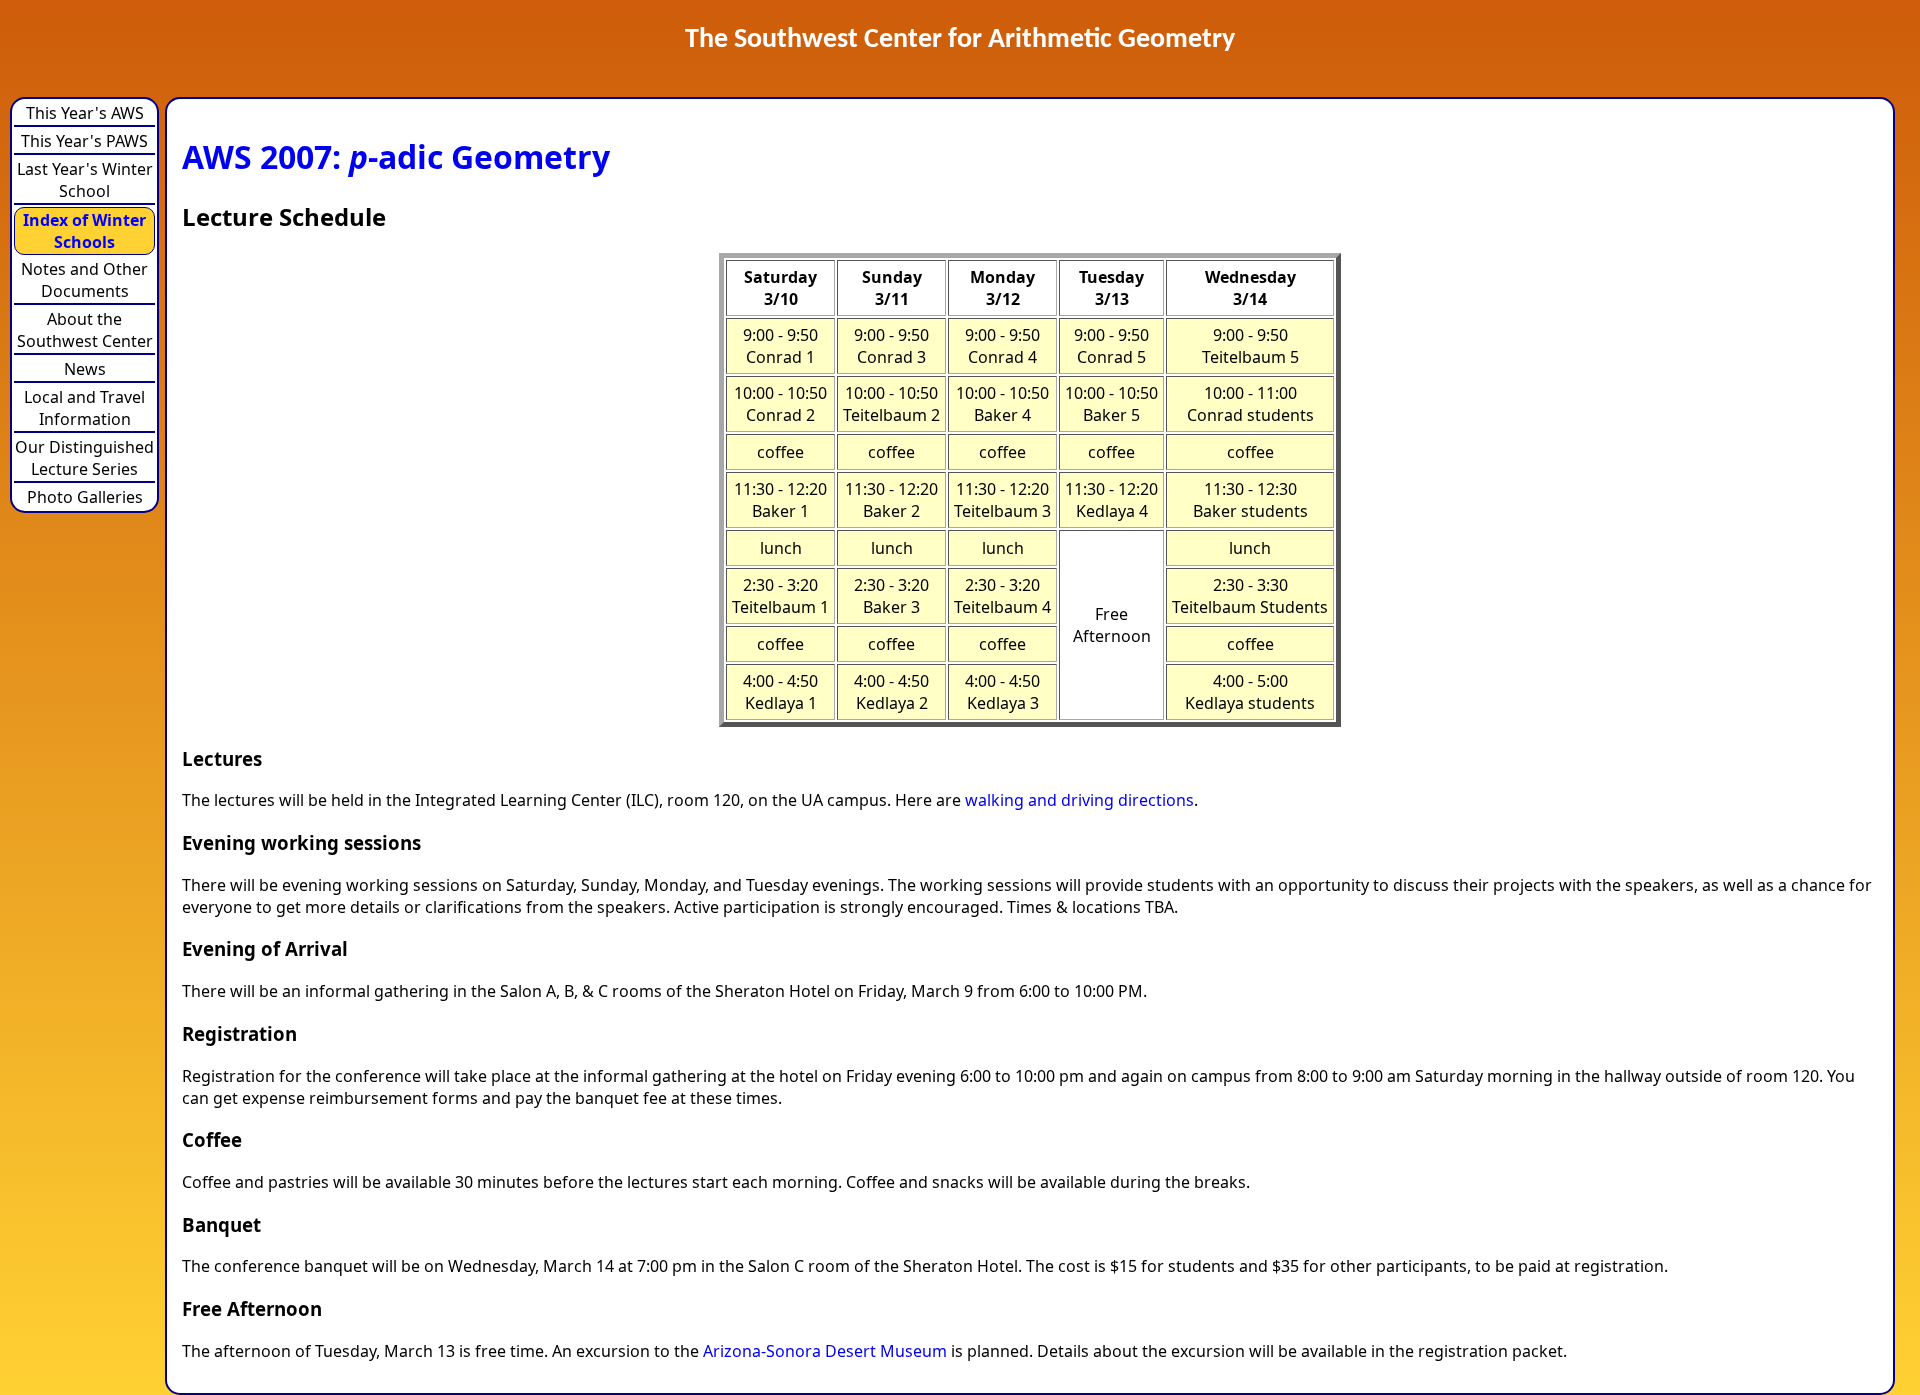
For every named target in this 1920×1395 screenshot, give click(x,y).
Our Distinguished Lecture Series (84, 458)
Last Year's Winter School (85, 180)
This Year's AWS (85, 113)
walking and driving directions (1079, 800)
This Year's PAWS (84, 141)
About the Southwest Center (85, 330)
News (85, 369)
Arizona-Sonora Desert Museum (825, 1351)
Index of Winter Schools (84, 231)
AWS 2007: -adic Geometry (396, 156)
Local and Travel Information (84, 408)
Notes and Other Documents (84, 280)
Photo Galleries (85, 497)
